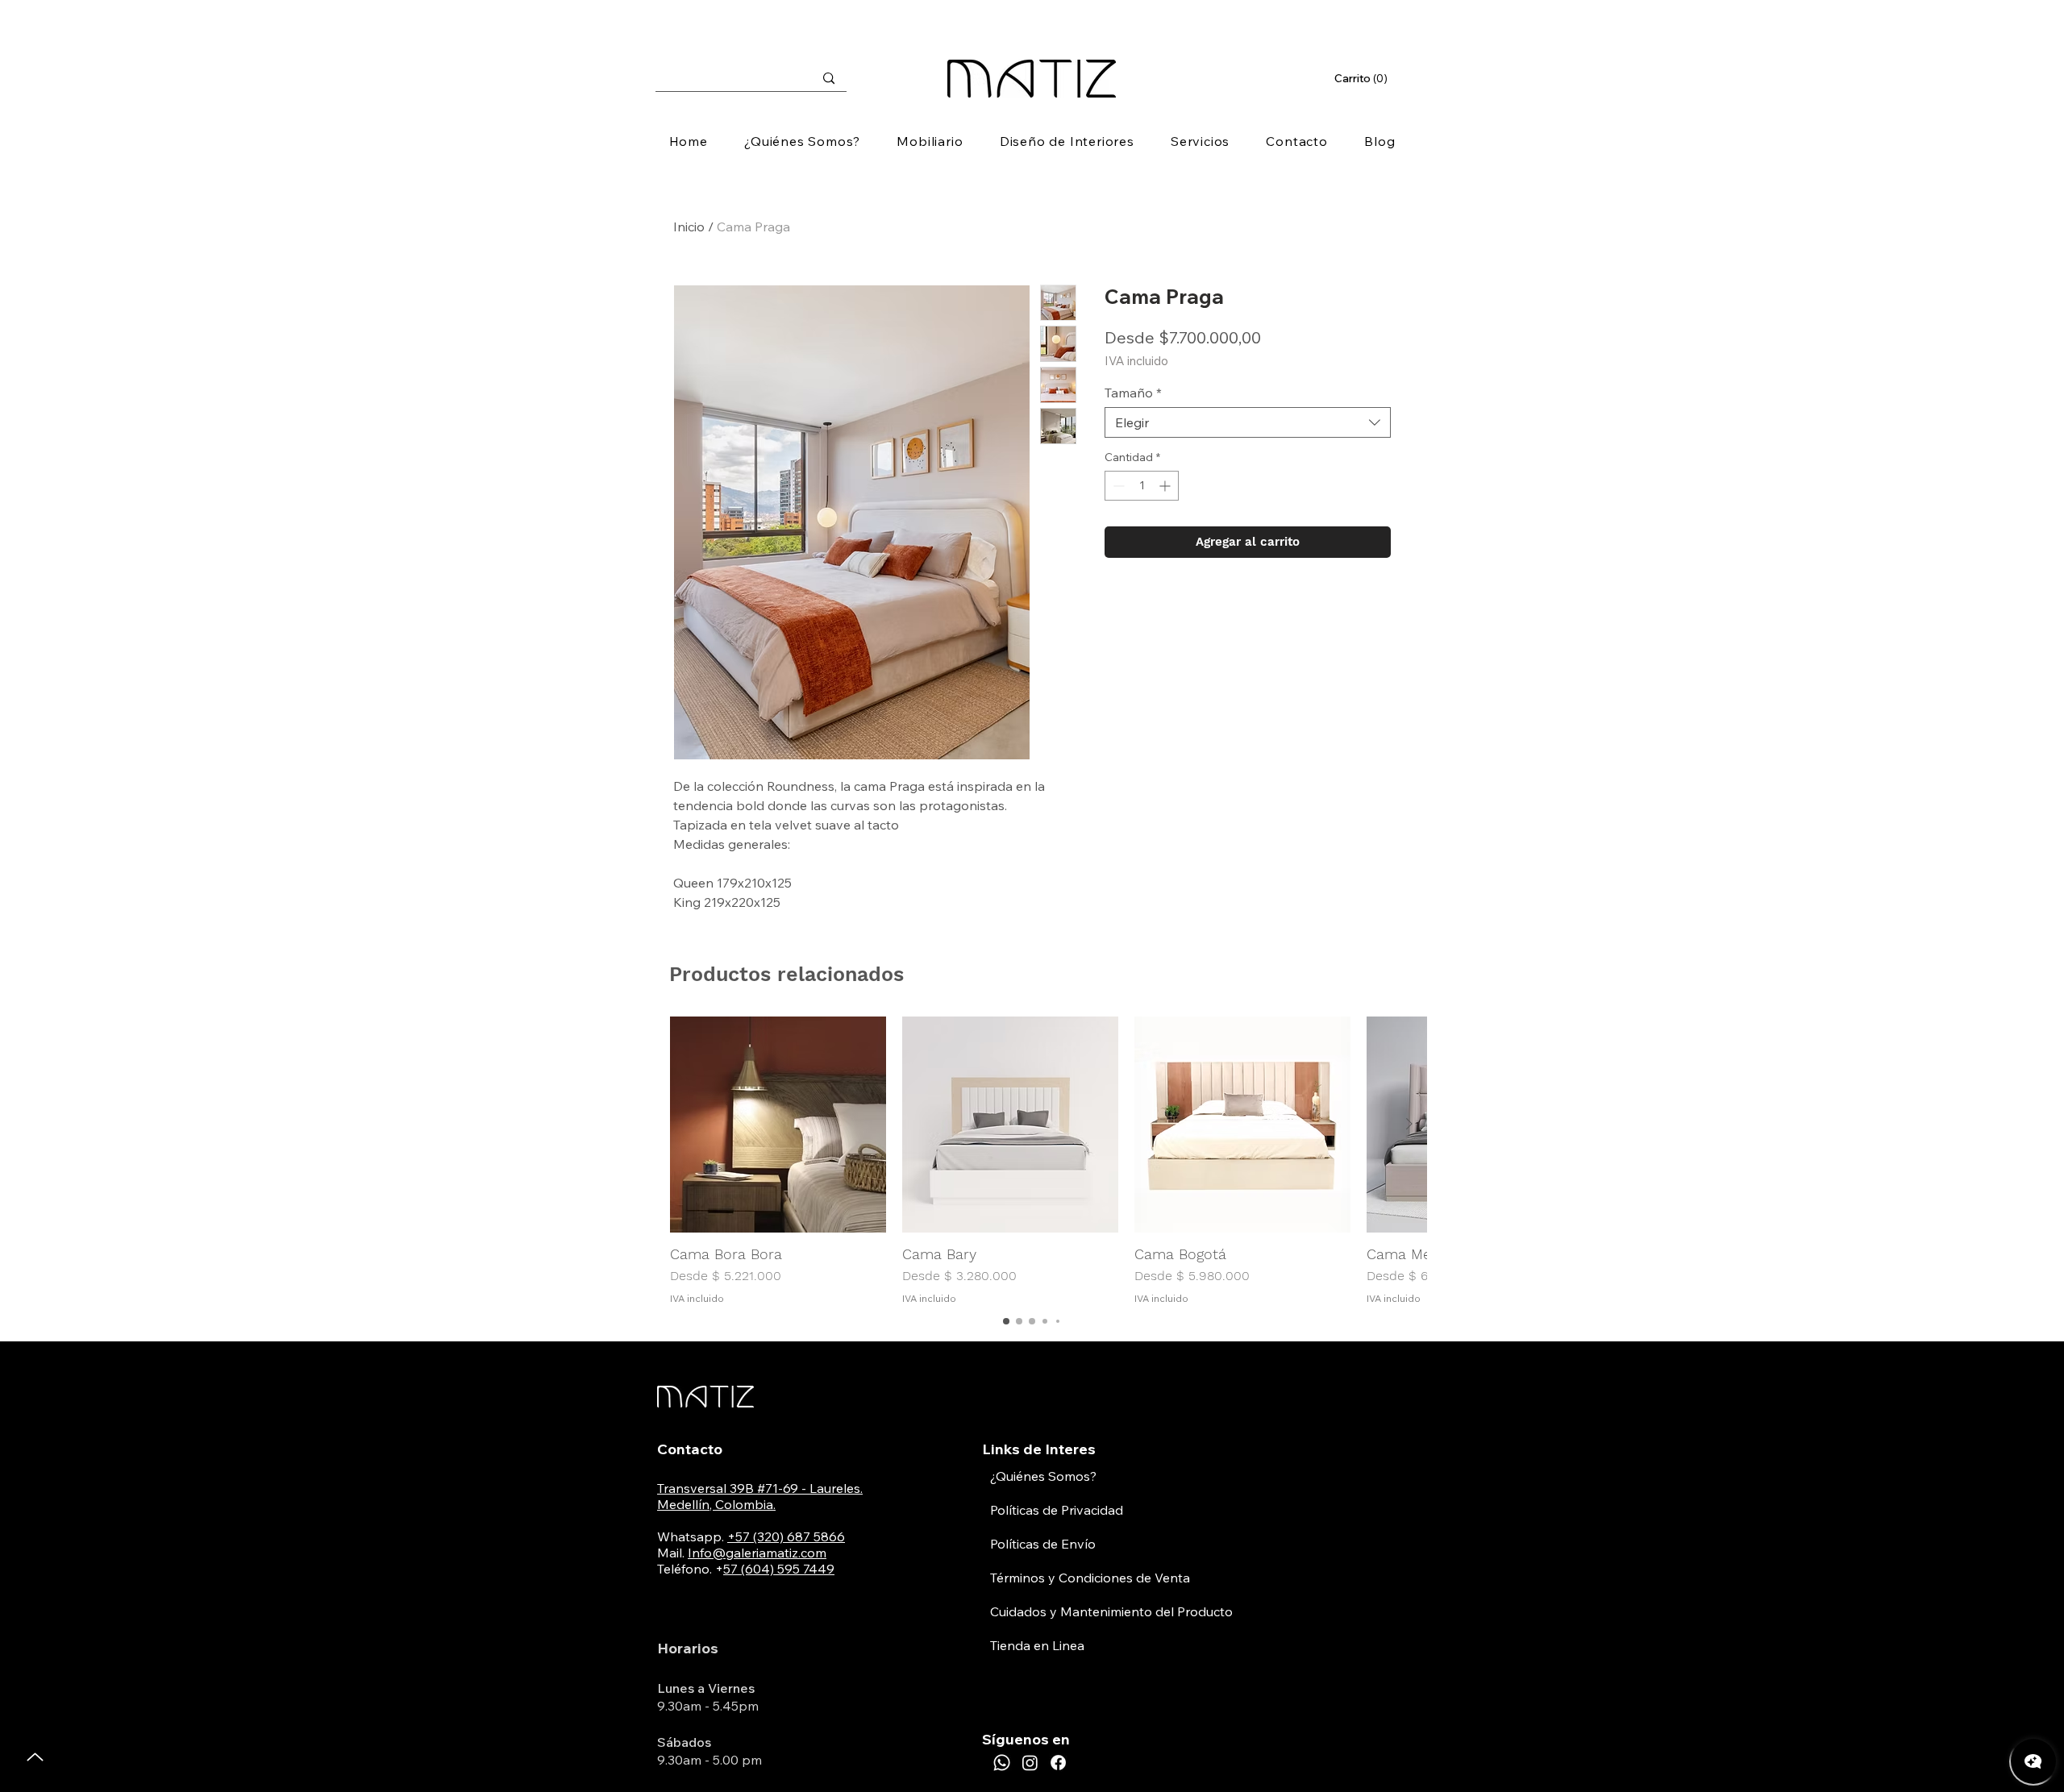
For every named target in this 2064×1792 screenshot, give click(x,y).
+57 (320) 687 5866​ (786, 1536)
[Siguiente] (1409, 1124)
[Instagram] (1030, 1763)
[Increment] (1166, 486)
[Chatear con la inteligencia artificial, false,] (2033, 1761)
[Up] (35, 1757)
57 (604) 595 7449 (779, 1569)
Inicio (689, 227)
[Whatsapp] (1002, 1763)
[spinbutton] (1142, 486)
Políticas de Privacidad (1057, 1510)
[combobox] (1248, 422)
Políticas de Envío (1043, 1544)
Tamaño (1133, 393)
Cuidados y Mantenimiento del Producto (1111, 1611)
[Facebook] (1058, 1763)
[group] (1032, 1161)
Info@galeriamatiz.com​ (757, 1553)
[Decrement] (1117, 486)
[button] (1363, 78)
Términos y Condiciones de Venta (1090, 1578)
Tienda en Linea (1037, 1645)
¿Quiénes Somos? (1043, 1476)
